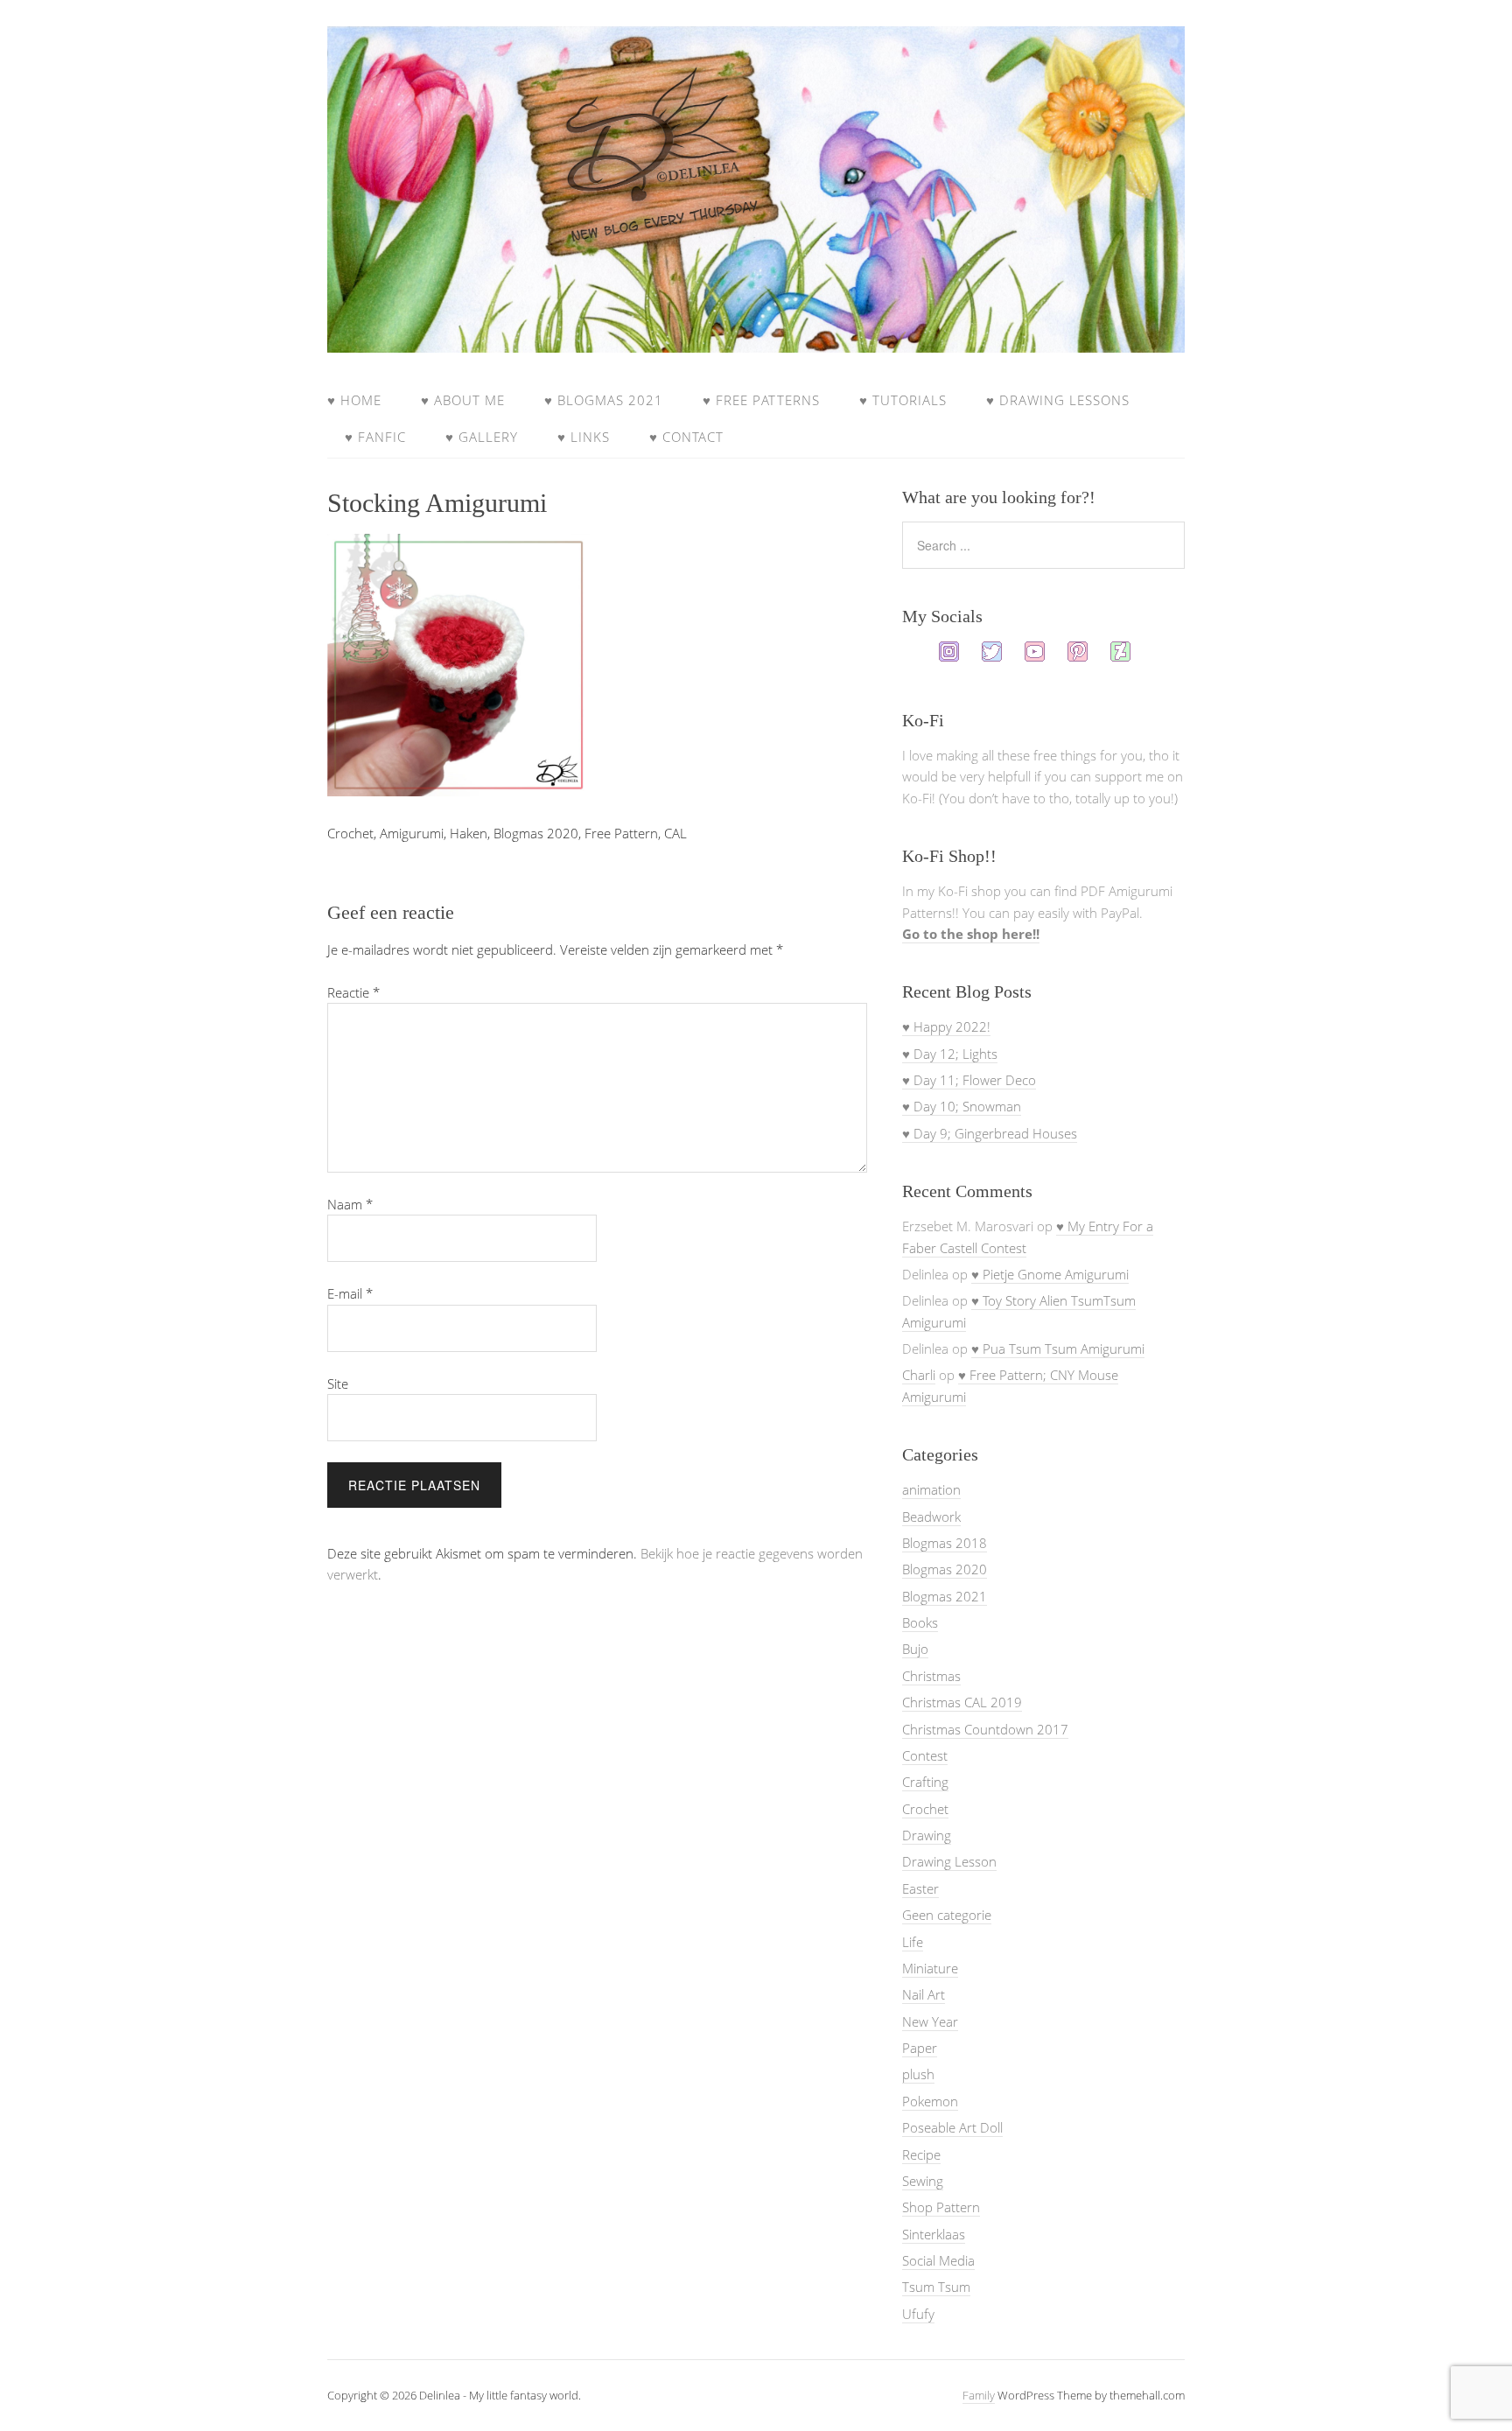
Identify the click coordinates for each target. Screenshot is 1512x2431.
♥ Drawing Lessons (1058, 400)
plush (918, 2074)
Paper (920, 2048)
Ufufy (918, 2314)
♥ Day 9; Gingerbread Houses (990, 1133)
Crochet (925, 1809)
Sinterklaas (934, 2234)
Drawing (927, 1835)
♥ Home (354, 400)
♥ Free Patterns (761, 400)
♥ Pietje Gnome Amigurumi (1050, 1274)
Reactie (353, 992)
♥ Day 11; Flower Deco (969, 1080)
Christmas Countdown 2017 (985, 1729)
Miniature (930, 1968)
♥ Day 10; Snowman (962, 1106)
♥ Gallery (482, 437)
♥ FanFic (375, 437)
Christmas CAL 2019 (962, 1702)
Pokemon (930, 2101)
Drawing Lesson (949, 1861)
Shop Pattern (941, 2207)
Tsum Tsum (936, 2287)
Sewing (923, 2181)
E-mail (350, 1293)
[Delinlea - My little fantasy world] (756, 336)
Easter (920, 1888)
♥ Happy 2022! (946, 1026)
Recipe (921, 2154)
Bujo (915, 1649)
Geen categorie (947, 1915)
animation (931, 1489)
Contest (925, 1755)
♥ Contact (686, 437)
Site (338, 1384)
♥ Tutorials (903, 400)
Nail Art (924, 1994)
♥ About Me (463, 400)
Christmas (931, 1676)
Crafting (925, 1782)
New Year (930, 2021)
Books (920, 1622)
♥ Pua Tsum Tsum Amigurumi (1058, 1349)
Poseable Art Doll (952, 2127)
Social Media (938, 2260)
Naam (350, 1204)
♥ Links (584, 437)
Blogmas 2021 (945, 1596)
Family (979, 2395)
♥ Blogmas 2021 (604, 400)
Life (913, 1942)
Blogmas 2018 (945, 1543)
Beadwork (931, 1517)
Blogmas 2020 (945, 1569)
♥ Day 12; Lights (950, 1054)
